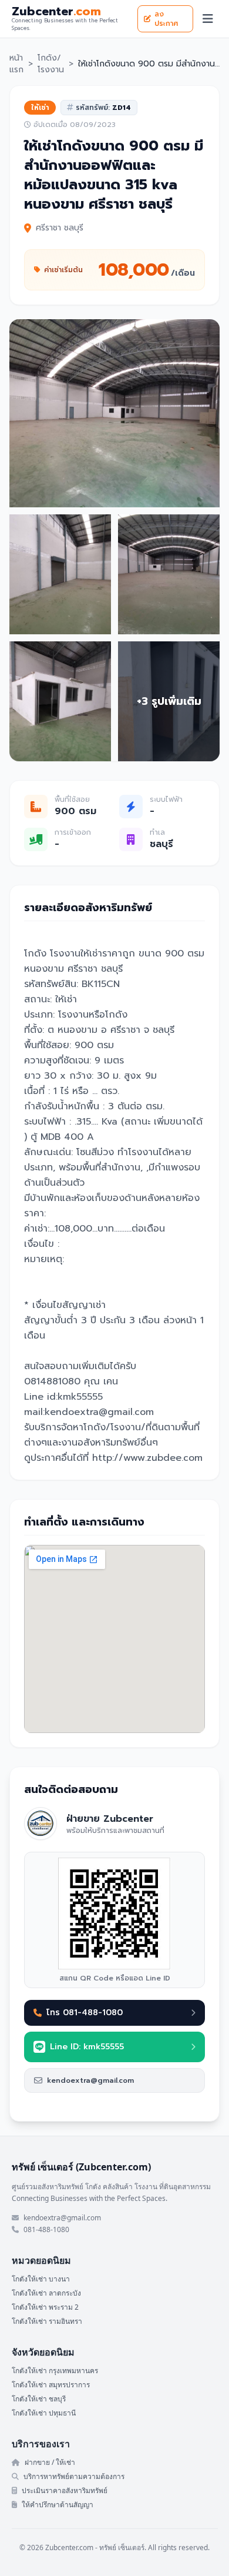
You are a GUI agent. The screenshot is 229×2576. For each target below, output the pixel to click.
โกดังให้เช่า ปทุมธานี (44, 2413)
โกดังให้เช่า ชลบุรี (39, 2399)
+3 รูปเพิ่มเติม (169, 701)
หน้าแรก (16, 64)
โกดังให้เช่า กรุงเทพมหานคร (55, 2371)
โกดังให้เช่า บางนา (41, 2279)
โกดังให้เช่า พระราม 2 (45, 2307)
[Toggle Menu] (208, 19)
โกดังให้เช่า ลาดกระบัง (46, 2293)
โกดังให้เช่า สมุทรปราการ (51, 2385)
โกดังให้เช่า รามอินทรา (47, 2321)
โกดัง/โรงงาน (51, 64)
